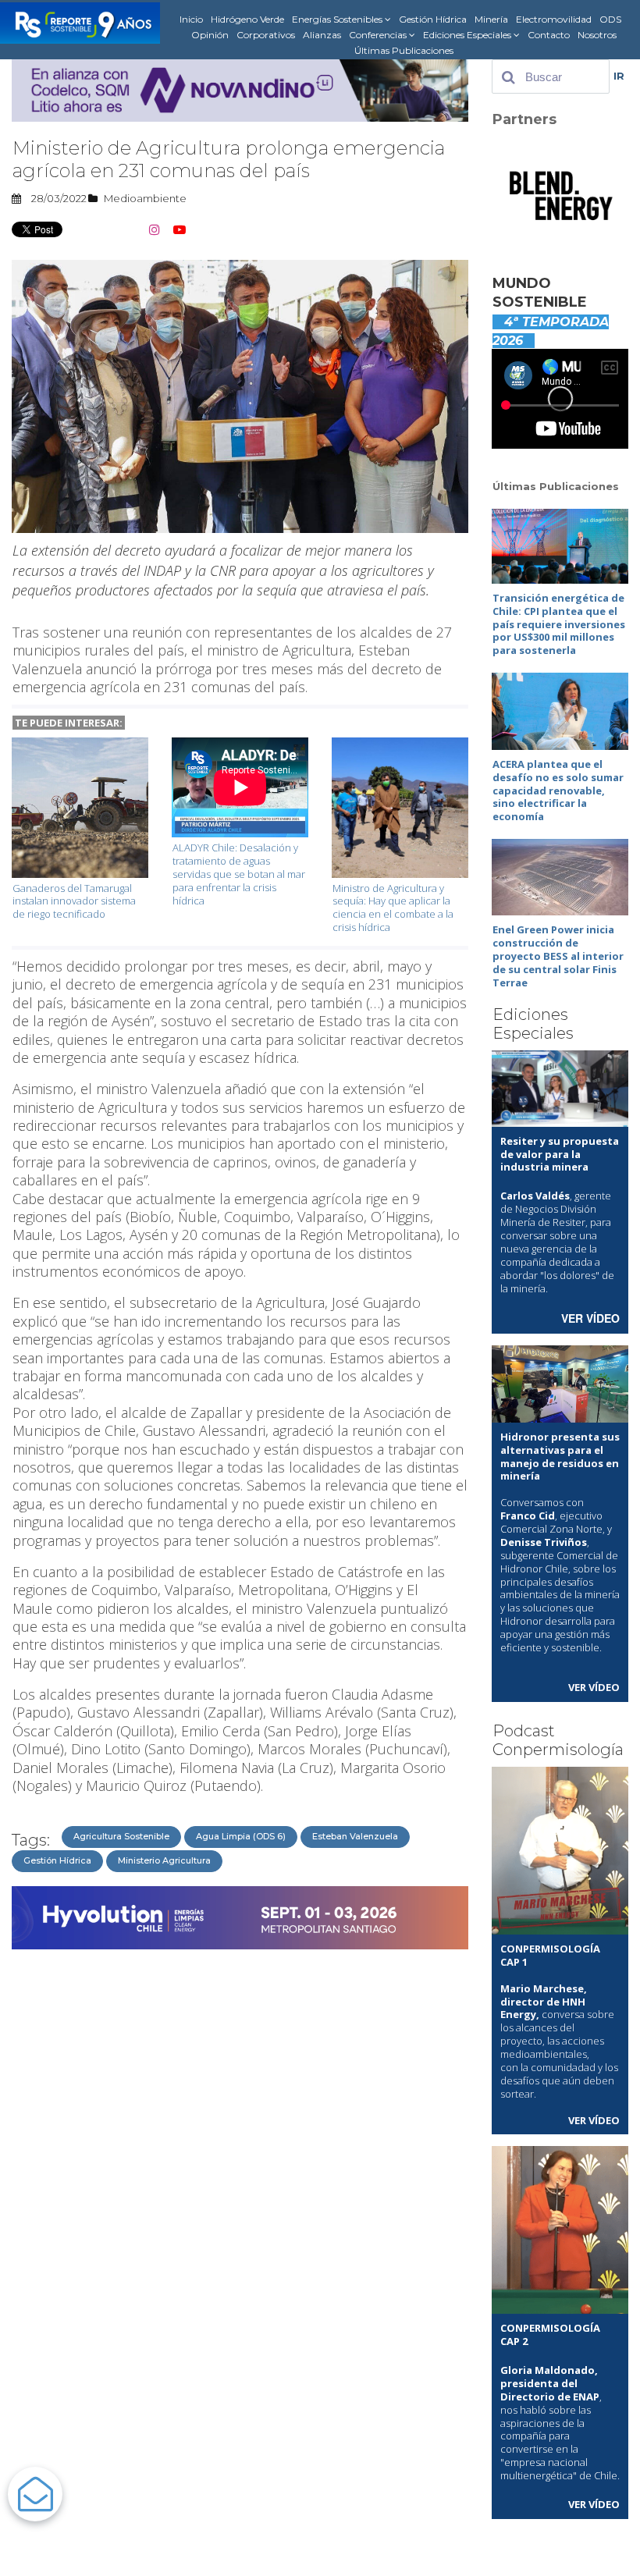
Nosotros (597, 35)
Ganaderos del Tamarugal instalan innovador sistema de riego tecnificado (74, 901)
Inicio (191, 19)
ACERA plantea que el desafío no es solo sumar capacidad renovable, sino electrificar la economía (558, 791)
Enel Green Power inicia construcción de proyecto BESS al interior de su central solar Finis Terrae (558, 956)
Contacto (549, 35)
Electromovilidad (554, 19)
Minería (491, 19)
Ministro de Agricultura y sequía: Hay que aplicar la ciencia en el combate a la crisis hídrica (393, 908)
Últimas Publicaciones (404, 50)
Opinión (210, 35)
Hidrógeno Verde (247, 19)
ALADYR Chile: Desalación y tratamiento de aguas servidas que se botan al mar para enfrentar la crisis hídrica (239, 874)
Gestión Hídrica (433, 19)
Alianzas (322, 35)
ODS (610, 19)
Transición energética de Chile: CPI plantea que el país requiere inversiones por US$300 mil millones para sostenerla (559, 624)
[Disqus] (240, 2152)
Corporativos (266, 35)
